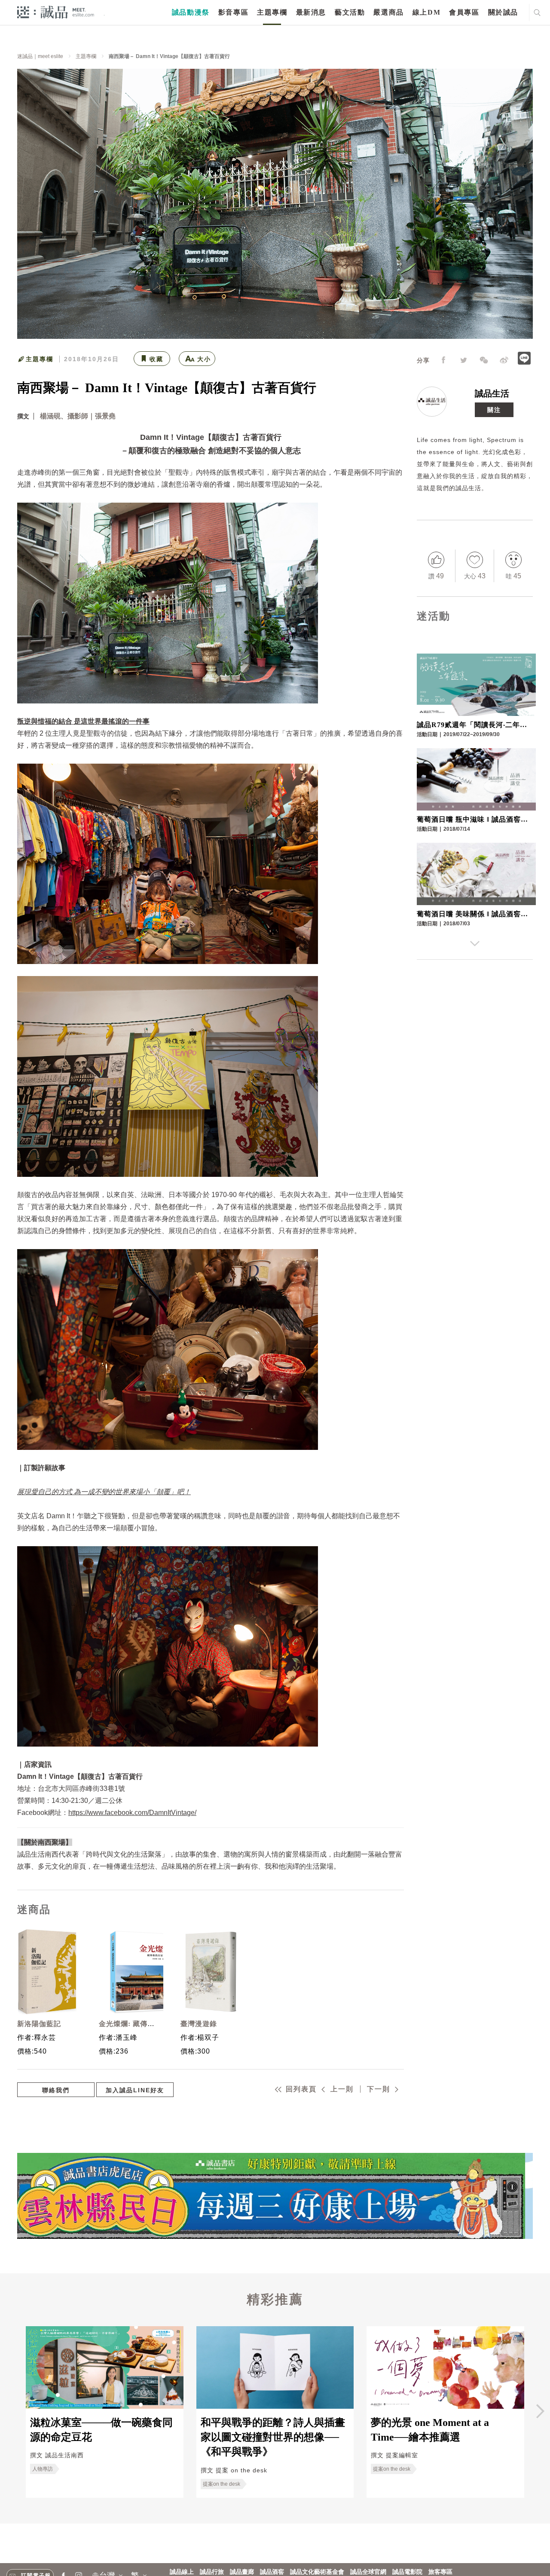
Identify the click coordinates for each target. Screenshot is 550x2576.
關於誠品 (503, 12)
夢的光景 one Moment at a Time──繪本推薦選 (430, 2430)
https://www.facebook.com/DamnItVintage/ (132, 1813)
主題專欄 (272, 12)
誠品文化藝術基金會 (317, 2572)
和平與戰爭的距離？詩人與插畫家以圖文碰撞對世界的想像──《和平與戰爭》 (273, 2437)
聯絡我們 (56, 2090)
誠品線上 (182, 2572)
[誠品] (56, 12)
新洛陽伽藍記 (39, 2024)
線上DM (426, 12)
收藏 (156, 359)
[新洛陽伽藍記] (47, 1972)
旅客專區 (440, 2572)
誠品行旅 (212, 2572)
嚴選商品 (388, 12)
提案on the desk (222, 2484)
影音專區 (233, 12)
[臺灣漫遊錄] (211, 1972)
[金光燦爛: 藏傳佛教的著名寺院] (129, 1972)
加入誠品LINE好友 (135, 2090)
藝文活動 (350, 12)
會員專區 (464, 12)
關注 (494, 410)
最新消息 (311, 12)
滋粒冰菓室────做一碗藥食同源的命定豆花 (101, 2430)
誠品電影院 (407, 2572)
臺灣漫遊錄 (199, 2024)
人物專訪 (43, 2469)
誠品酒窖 (272, 2572)
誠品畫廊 (242, 2572)
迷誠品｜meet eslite (40, 56)
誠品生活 (492, 393)
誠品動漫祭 (191, 12)
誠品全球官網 (368, 2572)
